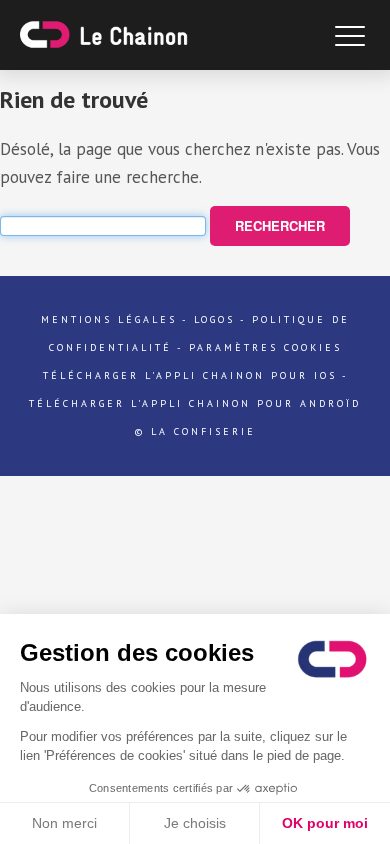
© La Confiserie (195, 431)
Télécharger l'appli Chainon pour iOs (190, 375)
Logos (214, 319)
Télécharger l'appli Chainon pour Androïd (195, 403)
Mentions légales (109, 319)
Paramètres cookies (265, 347)
